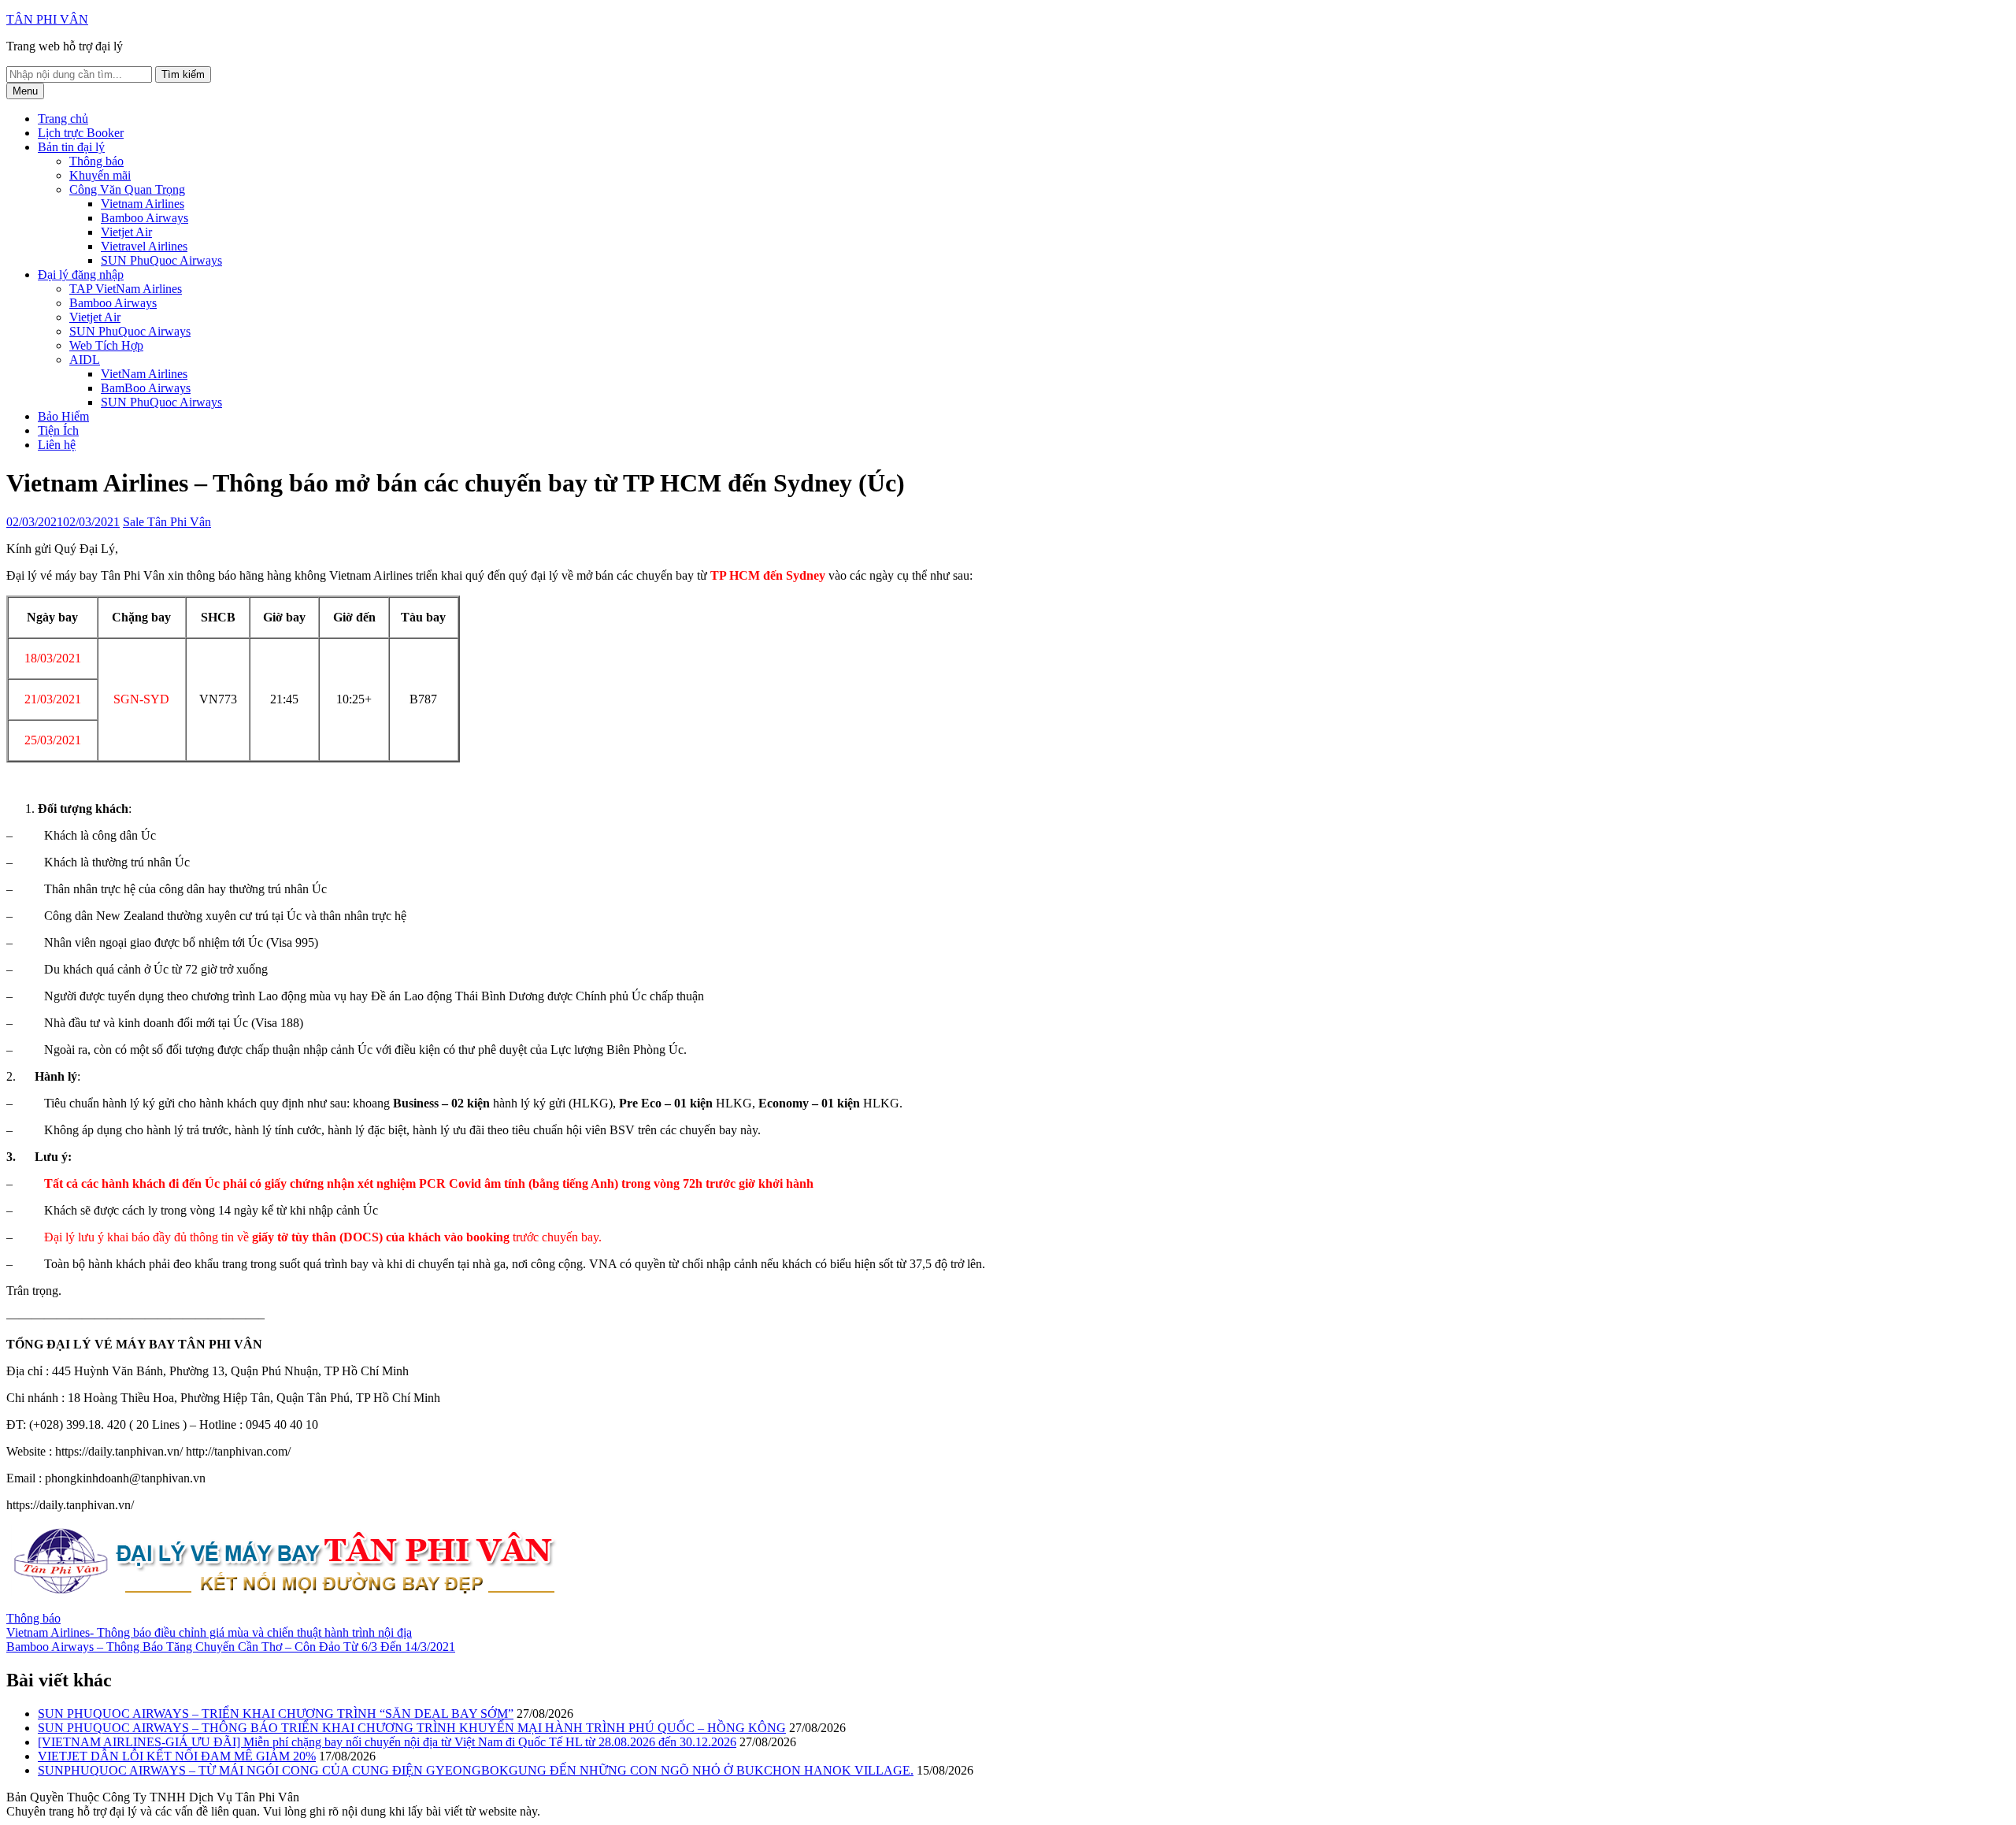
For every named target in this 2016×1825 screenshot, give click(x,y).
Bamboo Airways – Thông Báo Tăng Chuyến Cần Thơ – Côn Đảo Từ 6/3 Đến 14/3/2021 (231, 1647)
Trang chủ (63, 119)
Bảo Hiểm (63, 416)
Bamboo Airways (145, 218)
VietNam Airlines (144, 374)
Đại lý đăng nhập (81, 274)
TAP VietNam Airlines (126, 289)
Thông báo (96, 161)
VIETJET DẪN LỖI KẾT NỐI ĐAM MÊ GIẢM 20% (177, 1756)
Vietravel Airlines (144, 246)
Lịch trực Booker (81, 133)
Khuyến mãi (100, 175)
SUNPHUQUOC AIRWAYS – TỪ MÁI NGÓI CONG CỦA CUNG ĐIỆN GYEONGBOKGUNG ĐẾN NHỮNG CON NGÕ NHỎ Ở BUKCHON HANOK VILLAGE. (476, 1770)
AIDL (85, 360)
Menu (25, 91)
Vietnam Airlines (143, 204)
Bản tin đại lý (71, 147)
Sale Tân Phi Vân (167, 522)
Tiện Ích (58, 430)
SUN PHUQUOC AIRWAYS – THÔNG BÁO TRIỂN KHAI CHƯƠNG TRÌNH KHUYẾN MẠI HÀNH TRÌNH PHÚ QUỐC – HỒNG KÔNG (412, 1728)
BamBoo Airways (146, 388)
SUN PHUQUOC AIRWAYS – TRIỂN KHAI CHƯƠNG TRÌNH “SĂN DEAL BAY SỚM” (276, 1714)
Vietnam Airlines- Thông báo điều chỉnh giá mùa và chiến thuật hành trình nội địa (209, 1632)
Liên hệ (57, 445)
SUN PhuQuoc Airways (161, 260)
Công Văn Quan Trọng (127, 189)
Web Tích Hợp (106, 345)
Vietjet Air (126, 232)
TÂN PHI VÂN (47, 19)
